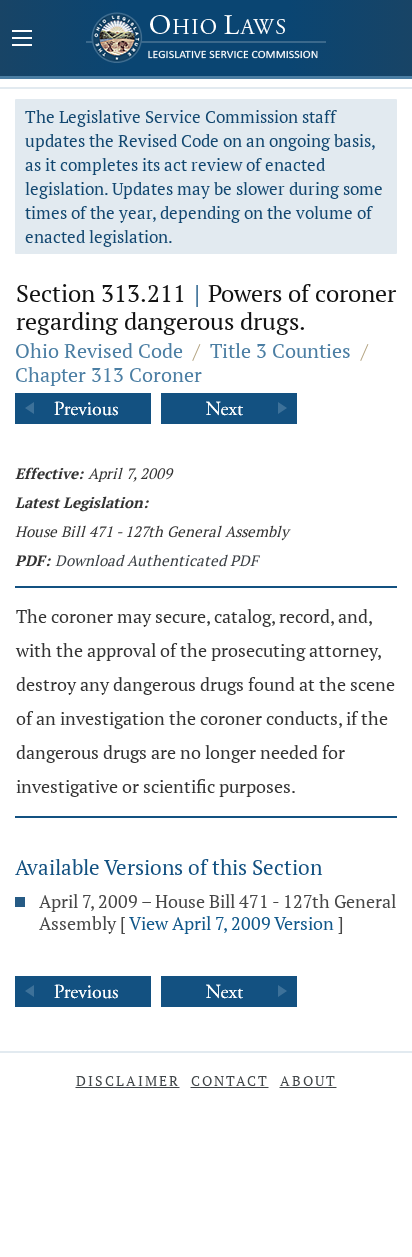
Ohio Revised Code (99, 350)
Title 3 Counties (280, 350)
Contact (230, 1080)
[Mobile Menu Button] (22, 40)
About (308, 1080)
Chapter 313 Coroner (108, 374)
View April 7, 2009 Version (231, 923)
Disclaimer (128, 1080)
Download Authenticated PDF (156, 560)
